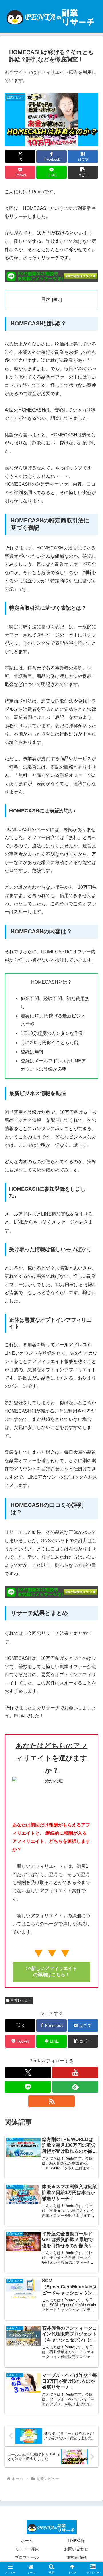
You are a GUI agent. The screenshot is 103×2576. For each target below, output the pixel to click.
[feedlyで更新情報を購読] (75, 2087)
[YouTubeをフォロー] (75, 2072)
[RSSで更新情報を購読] (51, 2101)
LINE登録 (76, 2541)
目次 (46, 299)
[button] (83, 172)
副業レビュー (21, 2000)
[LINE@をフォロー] (28, 2087)
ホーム (27, 2541)
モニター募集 (27, 2549)
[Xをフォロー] (28, 2072)
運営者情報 (76, 2557)
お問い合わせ (76, 2549)
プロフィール (27, 2557)
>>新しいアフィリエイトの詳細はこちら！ (51, 1972)
